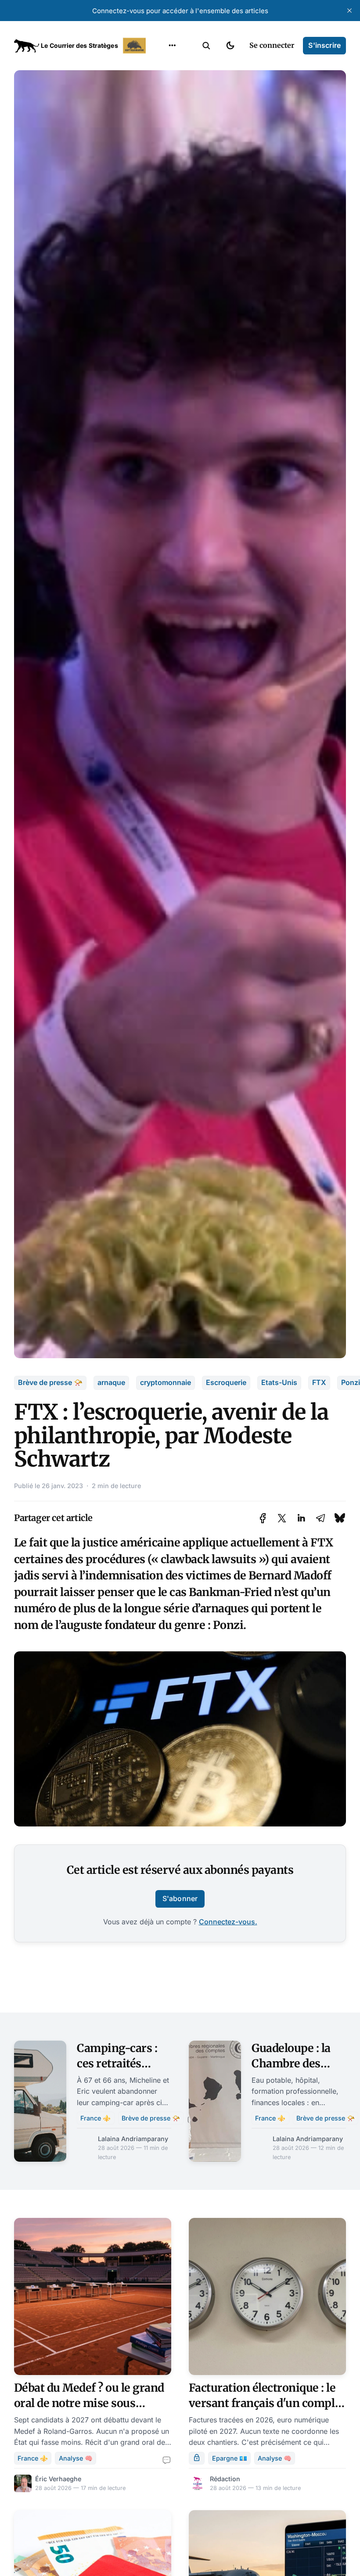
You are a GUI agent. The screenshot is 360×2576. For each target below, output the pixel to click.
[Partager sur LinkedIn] (301, 1518)
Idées (158, 117)
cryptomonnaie (166, 1382)
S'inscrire (324, 45)
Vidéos (161, 151)
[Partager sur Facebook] (263, 1518)
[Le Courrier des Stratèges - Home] (81, 46)
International (172, 83)
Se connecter (272, 45)
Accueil (161, 66)
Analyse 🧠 (76, 2458)
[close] (349, 11)
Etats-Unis (279, 1382)
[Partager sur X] (282, 1518)
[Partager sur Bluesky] (340, 1518)
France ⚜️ (95, 2118)
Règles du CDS (172, 169)
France (161, 100)
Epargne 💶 (230, 2458)
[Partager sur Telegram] (320, 1518)
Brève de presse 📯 (50, 1382)
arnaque (111, 1382)
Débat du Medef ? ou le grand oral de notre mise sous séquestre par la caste (89, 2403)
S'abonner (180, 1898)
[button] (206, 46)
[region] (172, 46)
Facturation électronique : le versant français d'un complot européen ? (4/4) (267, 2403)
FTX (319, 1382)
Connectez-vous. (228, 1922)
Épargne (163, 134)
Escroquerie (226, 1382)
